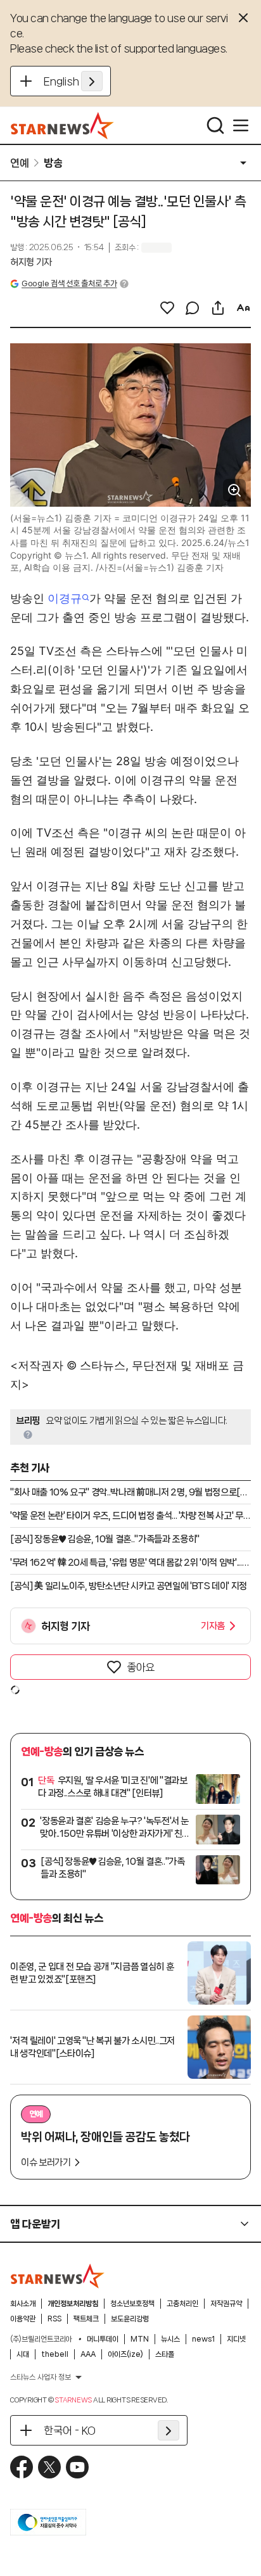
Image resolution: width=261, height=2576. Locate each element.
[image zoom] (234, 490)
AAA (88, 2354)
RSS (54, 2319)
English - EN (73, 81)
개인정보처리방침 (73, 2304)
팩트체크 (86, 2319)
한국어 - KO (70, 2430)
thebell (55, 2354)
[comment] (193, 308)
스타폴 (165, 2354)
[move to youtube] (77, 2467)
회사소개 (23, 2304)
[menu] (241, 125)
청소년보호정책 (132, 2304)
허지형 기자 (31, 262)
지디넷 (236, 2339)
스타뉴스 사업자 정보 (41, 2377)
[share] (218, 308)
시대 (23, 2354)
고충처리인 (182, 2304)
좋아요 (141, 1667)
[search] (215, 125)
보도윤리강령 (130, 2319)
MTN (140, 2339)
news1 (203, 2339)
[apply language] (92, 81)
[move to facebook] (22, 2467)
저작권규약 (226, 2304)
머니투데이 (103, 2339)
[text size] (243, 308)
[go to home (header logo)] (62, 125)
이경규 (65, 598)
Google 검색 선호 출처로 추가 (69, 283)
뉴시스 (170, 2339)
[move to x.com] (49, 2467)
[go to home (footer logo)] (58, 2276)
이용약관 (23, 2319)
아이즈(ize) (125, 2354)
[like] (167, 308)
